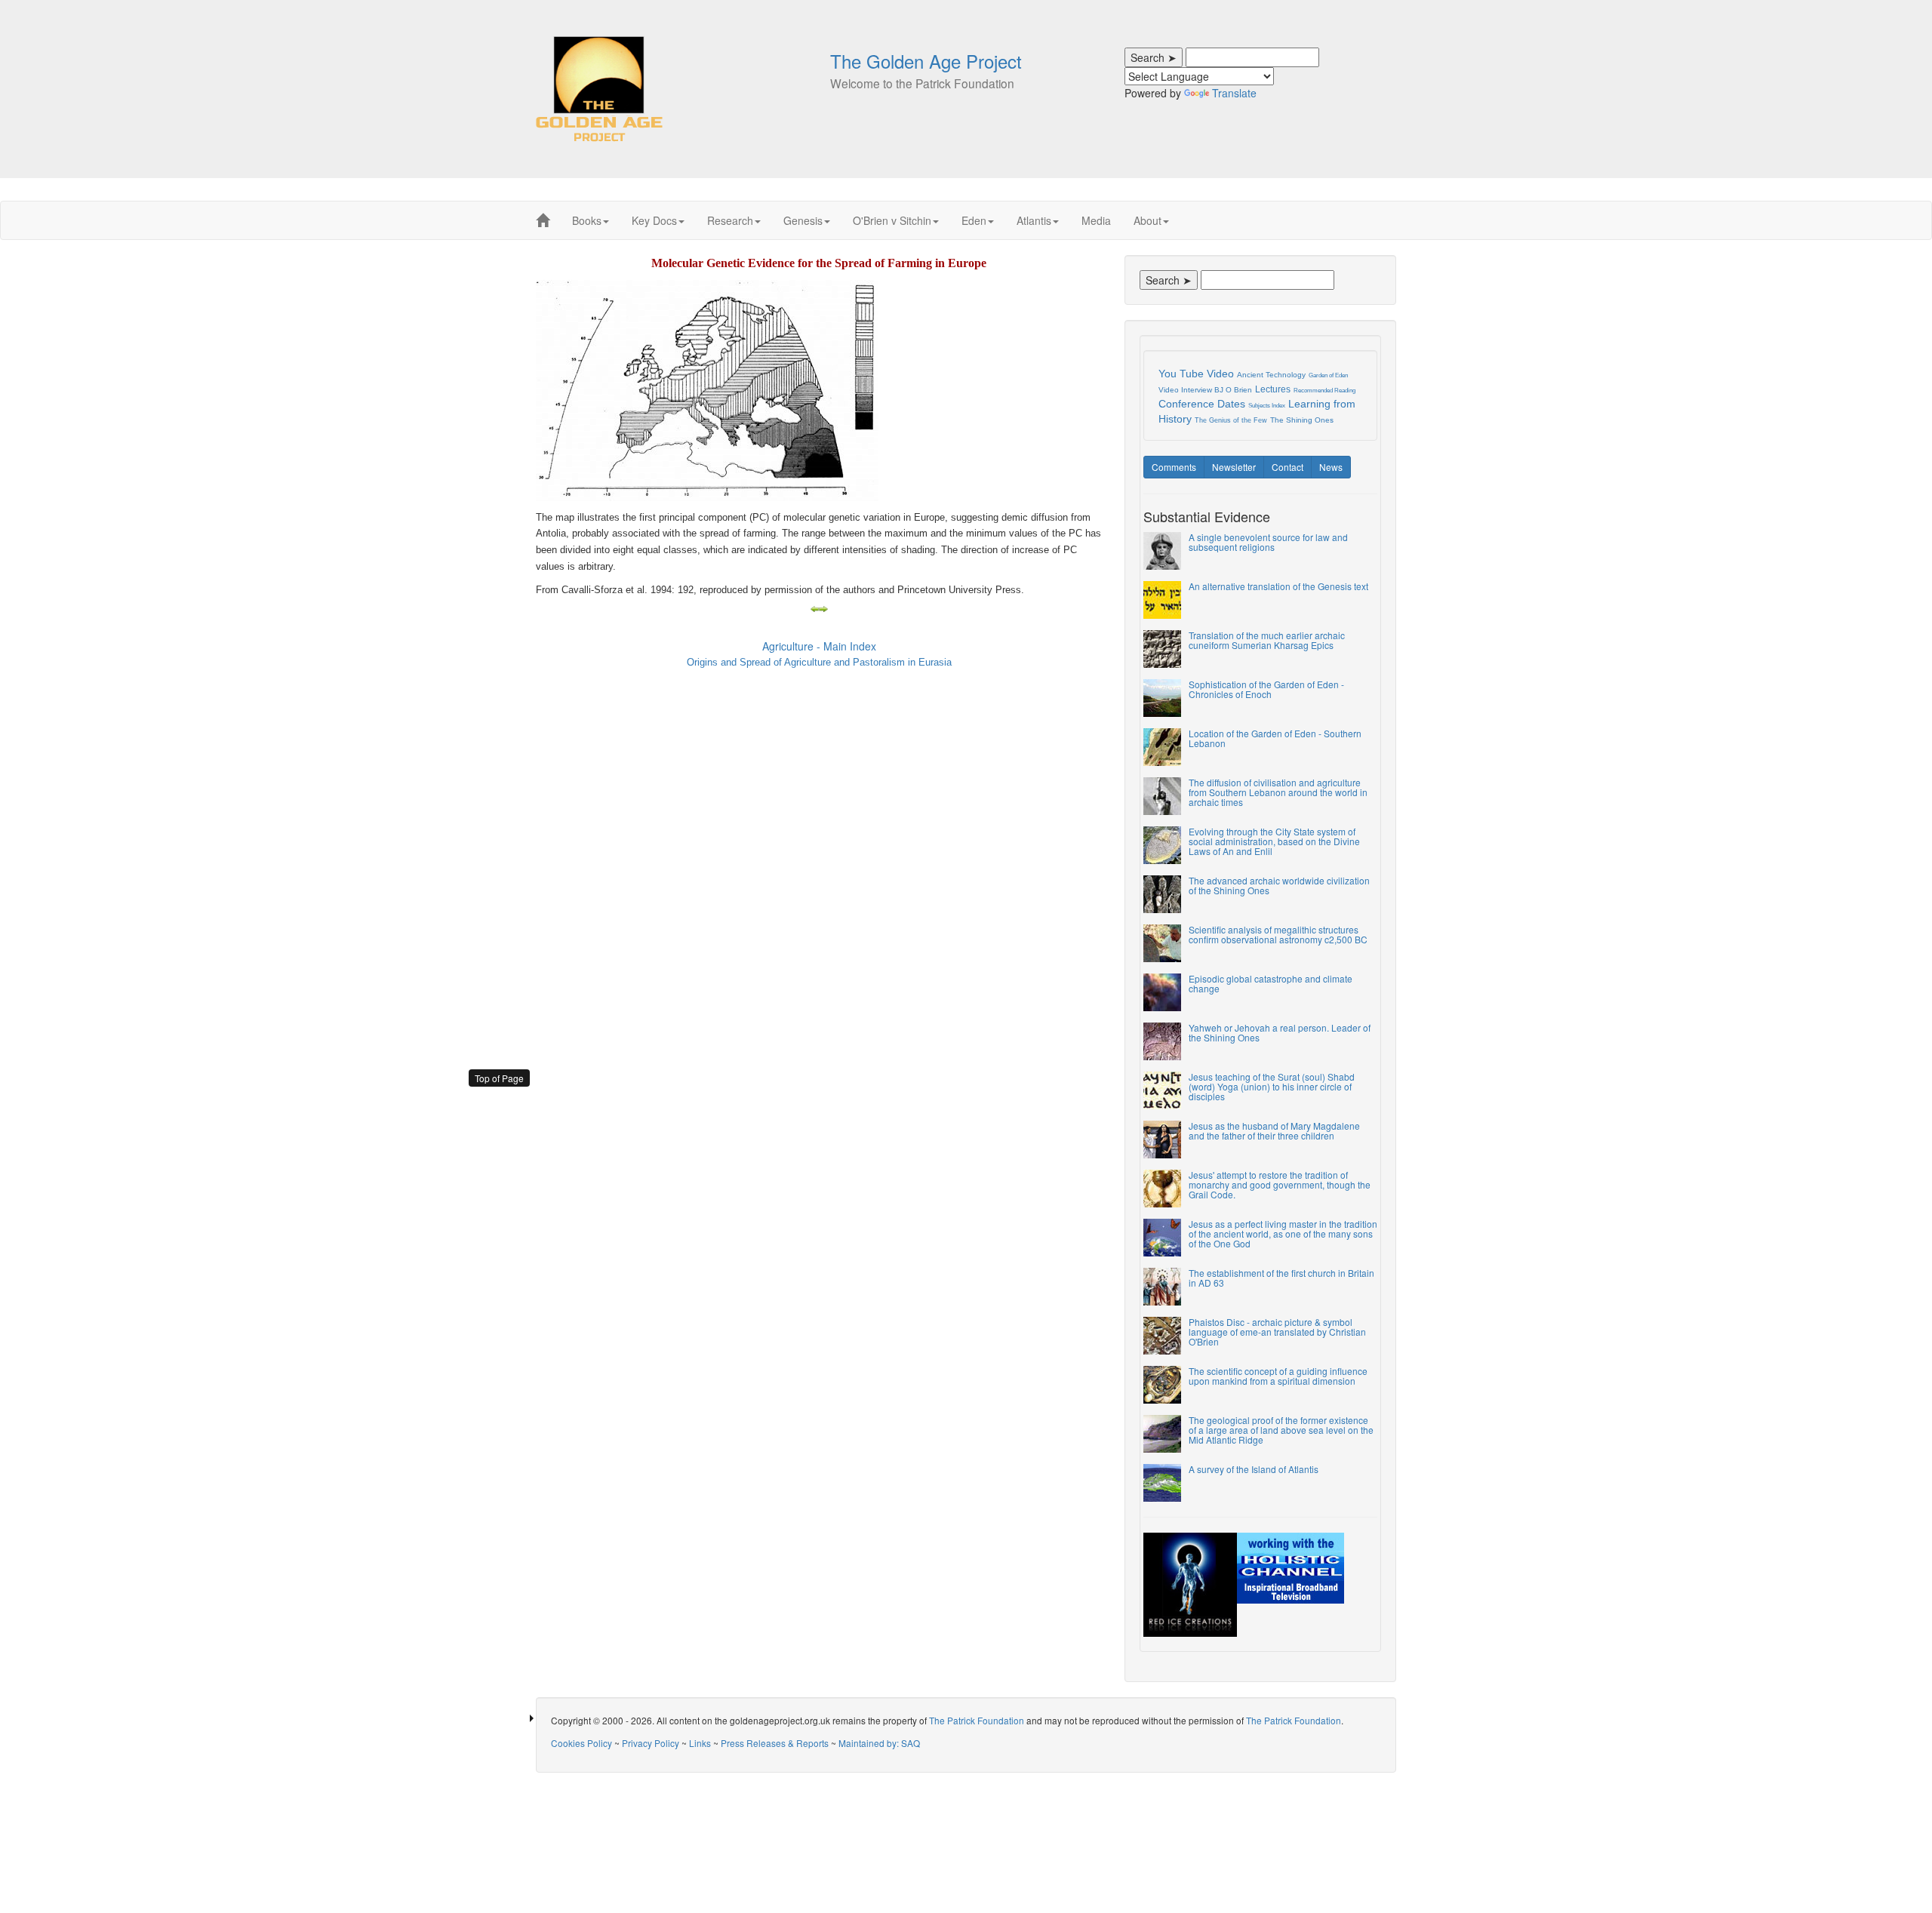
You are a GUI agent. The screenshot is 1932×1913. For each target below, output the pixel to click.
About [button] (1148, 220)
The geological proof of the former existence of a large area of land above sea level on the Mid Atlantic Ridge (1281, 1430)
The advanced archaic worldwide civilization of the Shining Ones (1279, 885)
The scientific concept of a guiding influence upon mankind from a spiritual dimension (1278, 1376)
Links (700, 1743)
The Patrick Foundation (977, 1720)
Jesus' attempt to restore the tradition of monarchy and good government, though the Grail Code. (1280, 1184)
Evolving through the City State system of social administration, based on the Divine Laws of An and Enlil (1274, 841)
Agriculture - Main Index (819, 646)
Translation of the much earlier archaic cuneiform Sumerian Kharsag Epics (1267, 640)
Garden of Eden (1328, 375)
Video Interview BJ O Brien (1205, 390)
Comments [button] (1174, 467)
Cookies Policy (581, 1743)
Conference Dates (1202, 404)
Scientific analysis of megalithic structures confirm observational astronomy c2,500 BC (1278, 934)
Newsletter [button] (1234, 467)
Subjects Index (1267, 406)
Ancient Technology (1271, 375)
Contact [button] (1287, 467)
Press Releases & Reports (775, 1743)
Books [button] (587, 220)
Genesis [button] (803, 220)
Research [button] (730, 220)
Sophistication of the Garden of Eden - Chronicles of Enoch (1266, 689)
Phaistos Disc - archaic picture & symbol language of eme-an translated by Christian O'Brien (1277, 1332)
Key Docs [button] (654, 220)
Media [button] (1096, 220)
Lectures (1273, 389)
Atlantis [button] (1034, 220)
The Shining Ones (1302, 420)
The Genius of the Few (1231, 420)
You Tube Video (1196, 374)
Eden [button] (974, 220)
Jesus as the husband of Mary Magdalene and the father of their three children (1274, 1130)
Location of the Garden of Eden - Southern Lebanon (1275, 738)
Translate (1234, 93)
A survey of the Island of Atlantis (1254, 1469)
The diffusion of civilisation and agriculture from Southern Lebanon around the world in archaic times (1278, 792)
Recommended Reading (1324, 391)
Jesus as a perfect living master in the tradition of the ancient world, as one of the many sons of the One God (1283, 1233)
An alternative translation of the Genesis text (1278, 586)
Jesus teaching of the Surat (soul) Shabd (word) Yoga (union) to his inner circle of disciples (1272, 1086)
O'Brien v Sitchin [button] (892, 220)
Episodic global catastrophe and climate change (1271, 983)
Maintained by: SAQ (879, 1743)
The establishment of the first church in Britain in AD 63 (1281, 1278)
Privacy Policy (651, 1743)
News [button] (1331, 467)
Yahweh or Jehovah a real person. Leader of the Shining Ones (1280, 1032)
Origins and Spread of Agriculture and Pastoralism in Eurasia (819, 662)
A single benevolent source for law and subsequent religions (1268, 542)
